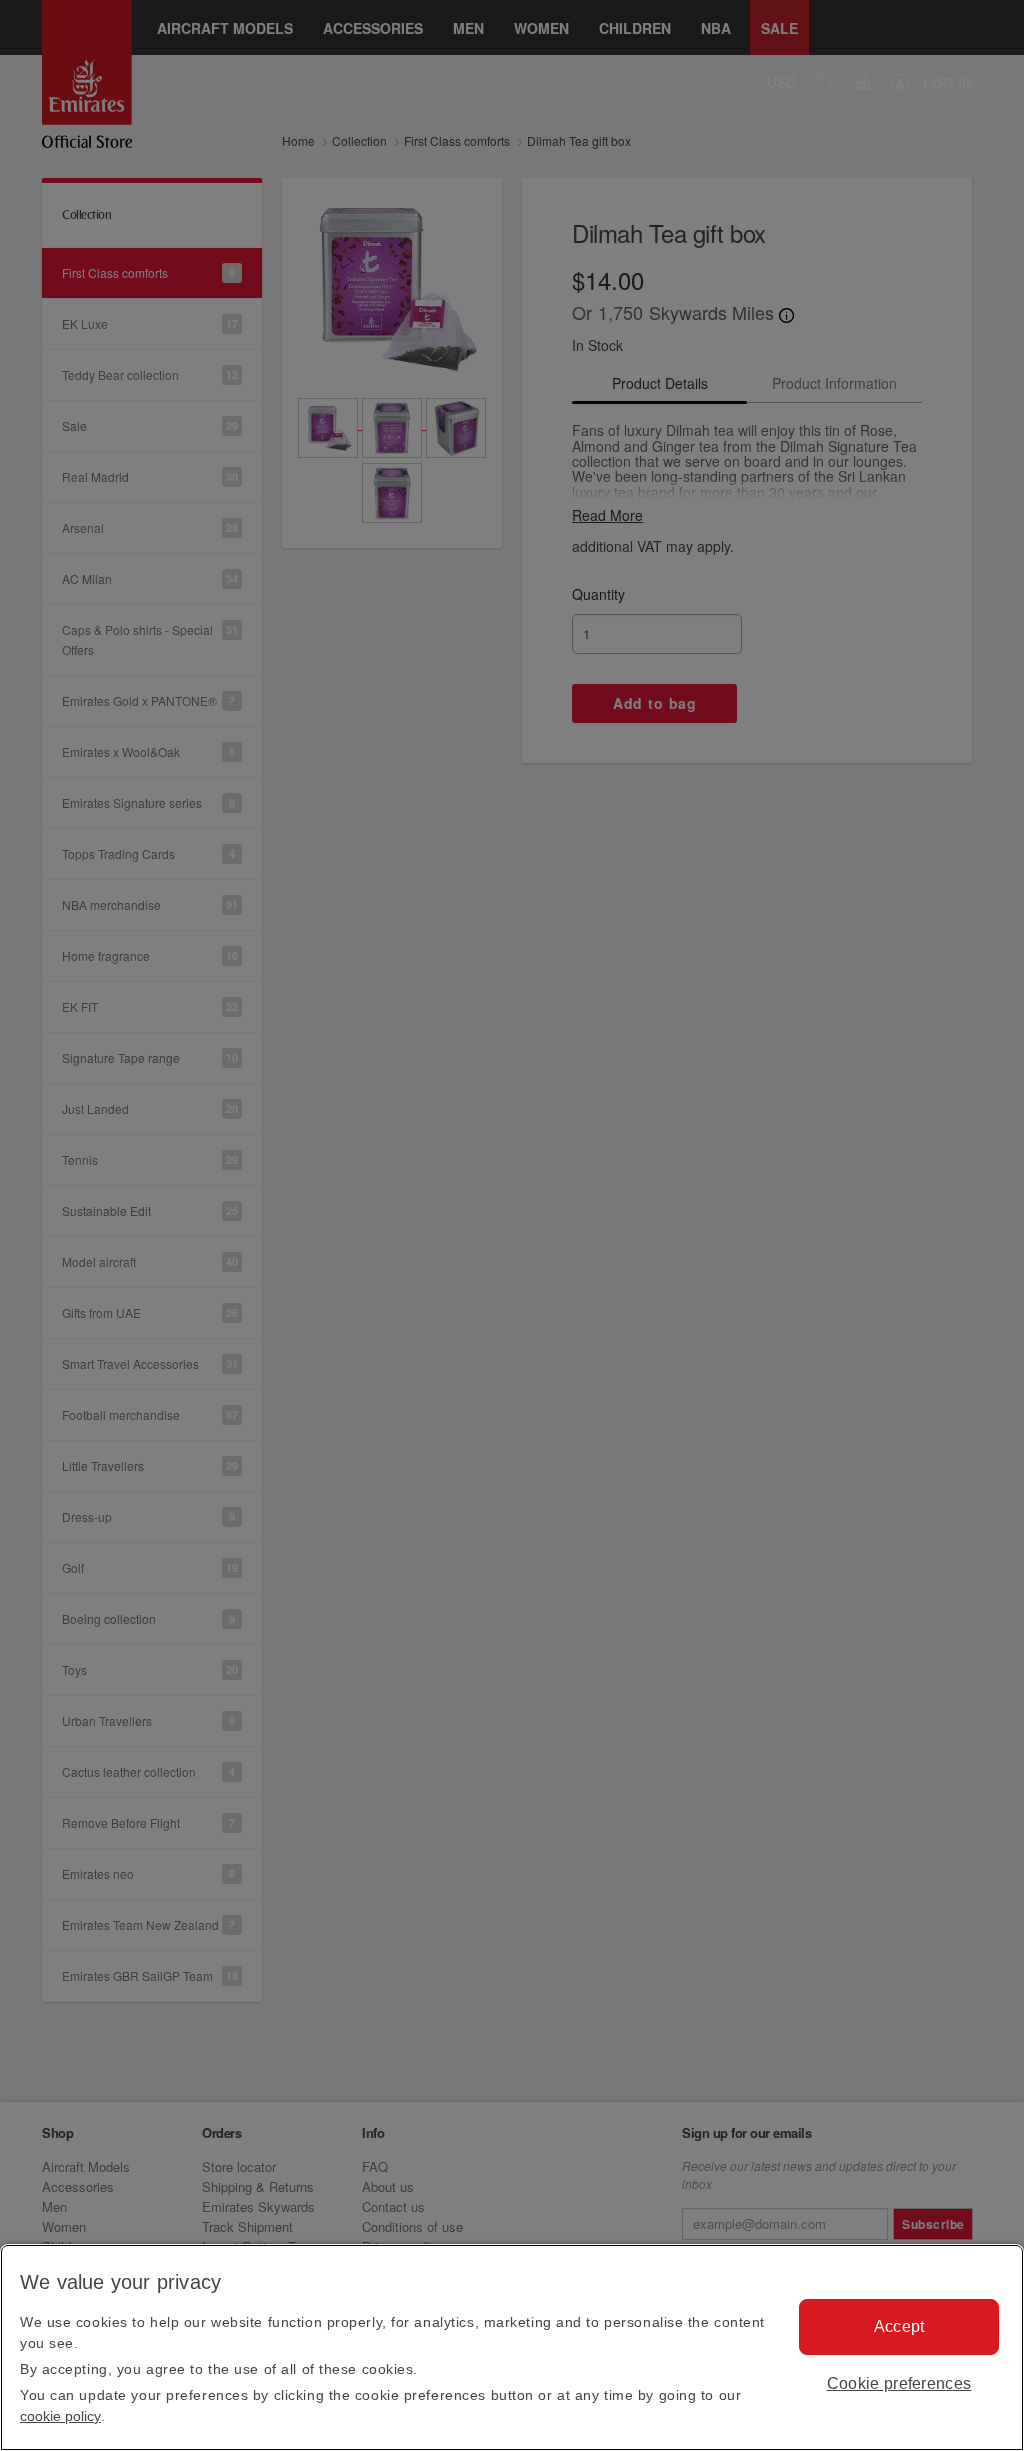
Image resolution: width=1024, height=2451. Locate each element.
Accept (899, 2326)
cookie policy (60, 2416)
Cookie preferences (899, 2383)
